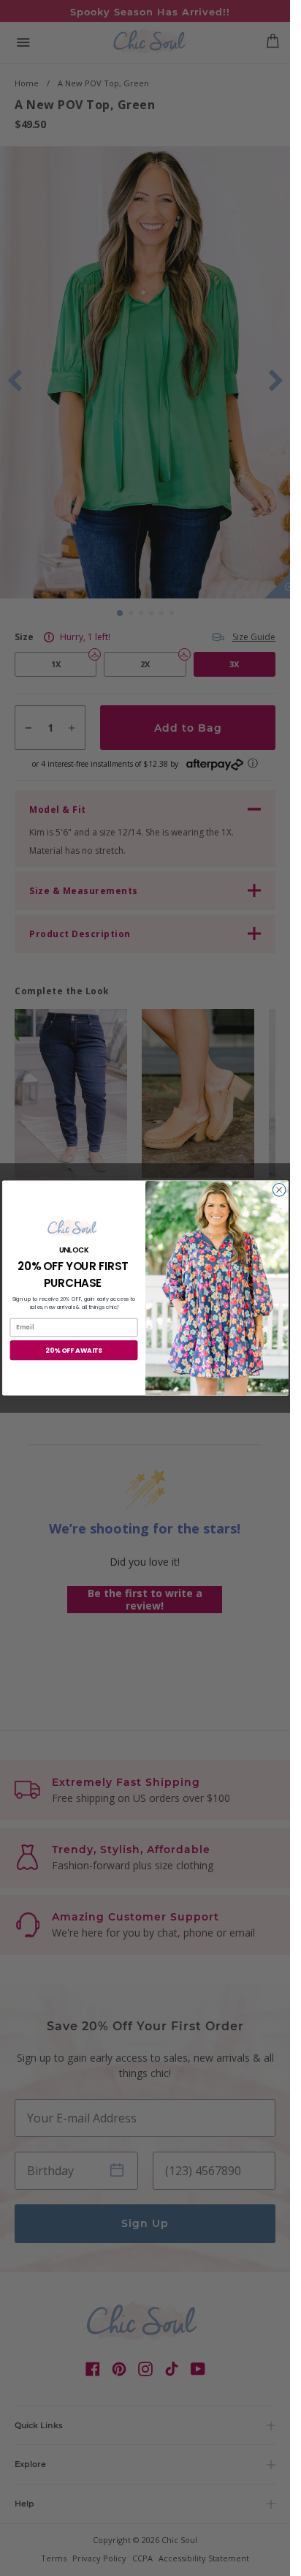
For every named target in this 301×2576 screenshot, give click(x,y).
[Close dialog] (279, 1190)
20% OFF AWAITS (74, 1350)
